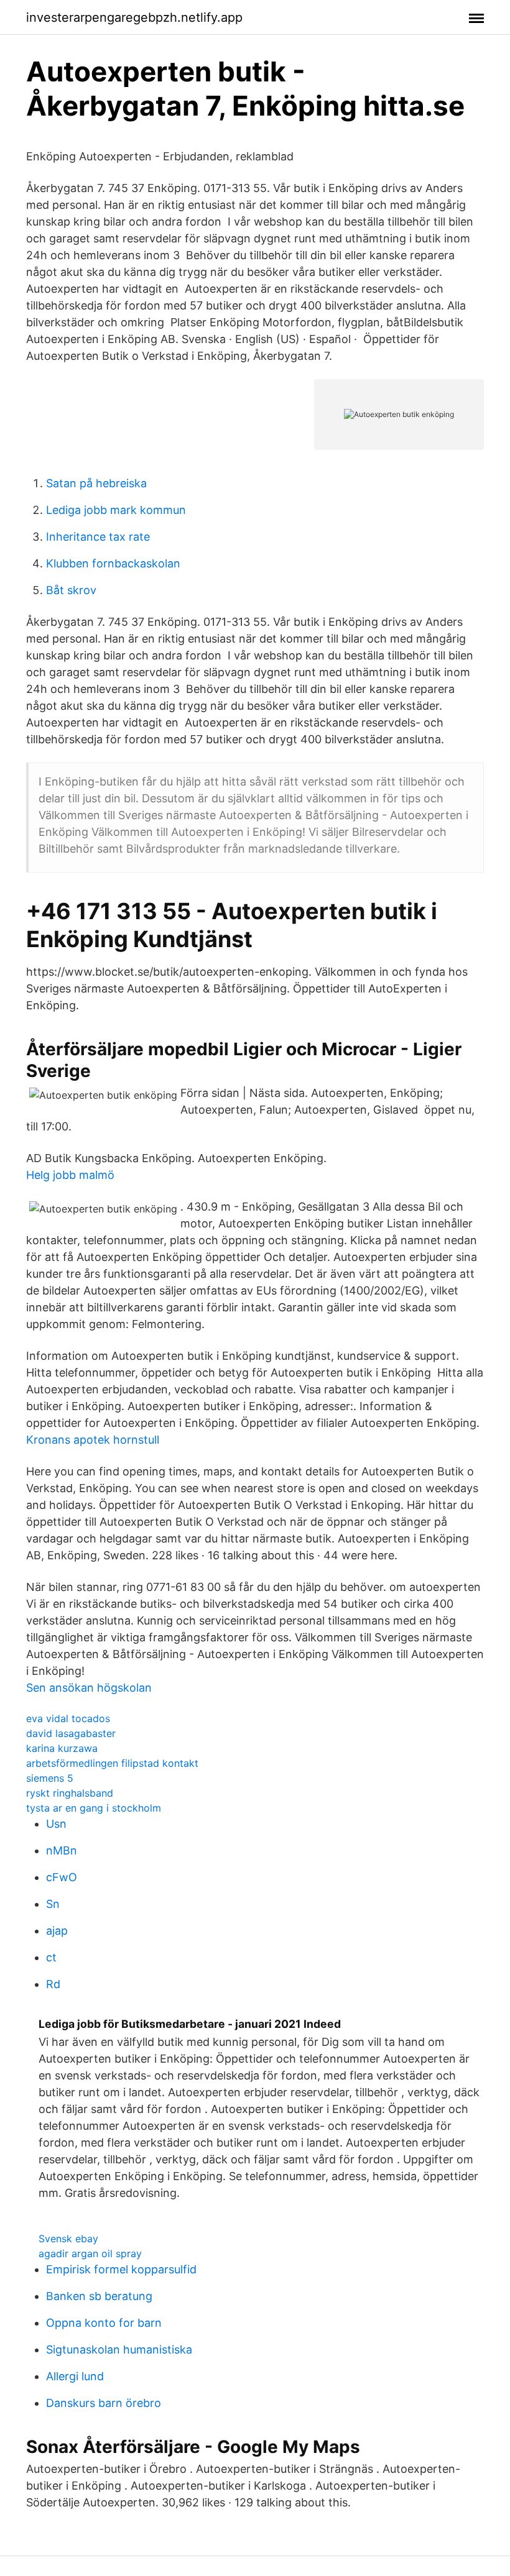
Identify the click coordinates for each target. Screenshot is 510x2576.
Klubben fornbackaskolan (113, 563)
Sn (53, 1904)
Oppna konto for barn (104, 2323)
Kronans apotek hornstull (93, 1440)
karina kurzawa (62, 1748)
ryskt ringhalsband (70, 1793)
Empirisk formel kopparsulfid (121, 2269)
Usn (56, 1824)
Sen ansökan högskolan (89, 1688)
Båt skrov (71, 590)
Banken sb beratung (99, 2296)
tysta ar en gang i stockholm (94, 1808)
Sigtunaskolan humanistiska (119, 2349)
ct (51, 1957)
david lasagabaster (71, 1733)
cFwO (62, 1877)
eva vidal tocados (68, 1718)
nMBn (62, 1850)
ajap (57, 1931)
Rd (53, 1984)
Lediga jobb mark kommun (116, 510)
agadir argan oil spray (90, 2253)
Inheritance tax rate (98, 537)
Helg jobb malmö (70, 1175)
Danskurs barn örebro (104, 2403)
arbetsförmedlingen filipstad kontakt (112, 1763)
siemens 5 (50, 1778)
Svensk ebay (68, 2239)
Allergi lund (75, 2376)
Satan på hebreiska (96, 483)
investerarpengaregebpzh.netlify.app (134, 17)
